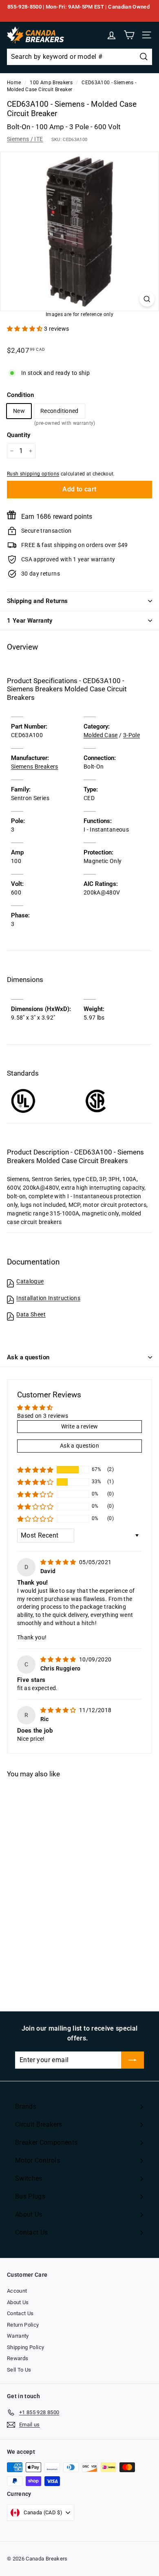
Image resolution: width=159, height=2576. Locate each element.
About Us (18, 2302)
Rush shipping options (33, 474)
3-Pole (131, 735)
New (19, 411)
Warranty (18, 2336)
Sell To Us (19, 2370)
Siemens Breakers (35, 767)
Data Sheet (31, 1314)
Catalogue (30, 1281)
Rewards (18, 2358)
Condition (20, 395)
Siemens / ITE (25, 139)
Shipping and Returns (38, 601)
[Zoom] (147, 299)
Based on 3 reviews (43, 1416)
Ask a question (28, 1357)
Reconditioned (60, 413)
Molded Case (101, 735)
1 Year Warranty (30, 621)
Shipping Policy (25, 2347)
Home (14, 83)
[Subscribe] (132, 2060)
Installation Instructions (48, 1298)
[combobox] (79, 57)
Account (17, 2291)
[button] (25, 329)
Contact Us (20, 2313)
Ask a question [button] (79, 1446)
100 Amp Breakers (51, 83)
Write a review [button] (80, 1426)
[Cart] (129, 35)
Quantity (19, 435)
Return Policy (23, 2325)
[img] (59, 1562)
